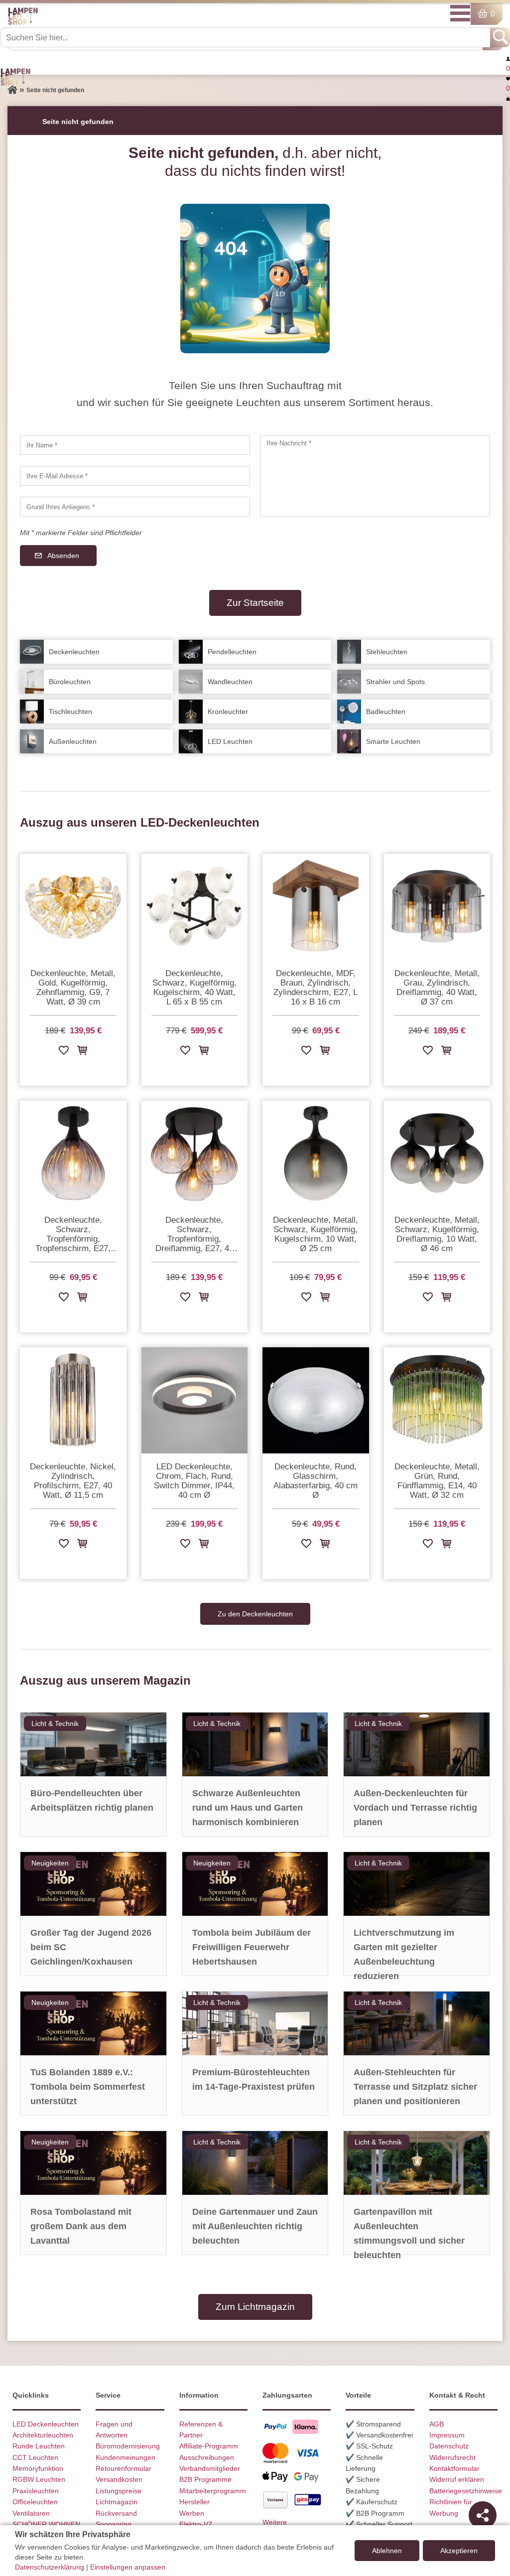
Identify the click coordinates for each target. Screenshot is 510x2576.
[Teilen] (483, 2515)
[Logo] (23, 23)
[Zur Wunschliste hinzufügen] (64, 1052)
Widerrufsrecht (452, 2457)
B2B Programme (205, 2479)
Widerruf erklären (457, 2479)
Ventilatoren (31, 2513)
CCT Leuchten (35, 2457)
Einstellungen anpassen (128, 2567)
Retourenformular (124, 2468)
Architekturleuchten (43, 2435)
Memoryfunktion (38, 2468)
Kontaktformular (454, 2468)
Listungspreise (119, 2491)
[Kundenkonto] (508, 58)
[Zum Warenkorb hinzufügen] (82, 1052)
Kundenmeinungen (126, 2457)
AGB (437, 2424)
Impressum (447, 2435)
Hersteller (194, 2502)
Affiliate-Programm (209, 2446)
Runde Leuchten (39, 2446)
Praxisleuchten (36, 2491)
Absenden (63, 556)
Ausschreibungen (207, 2457)
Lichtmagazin (117, 2502)
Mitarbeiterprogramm (213, 2491)
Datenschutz (449, 2446)
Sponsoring (114, 2524)
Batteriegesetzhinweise (466, 2491)
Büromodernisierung (128, 2446)
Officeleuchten (35, 2502)
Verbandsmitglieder (210, 2468)
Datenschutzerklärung (50, 2567)
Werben (192, 2513)
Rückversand (116, 2513)
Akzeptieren (459, 2551)
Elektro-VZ (196, 2524)
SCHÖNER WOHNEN (46, 2524)
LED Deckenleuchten (46, 2424)
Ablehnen (387, 2551)
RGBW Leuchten (39, 2479)
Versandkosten (119, 2479)
